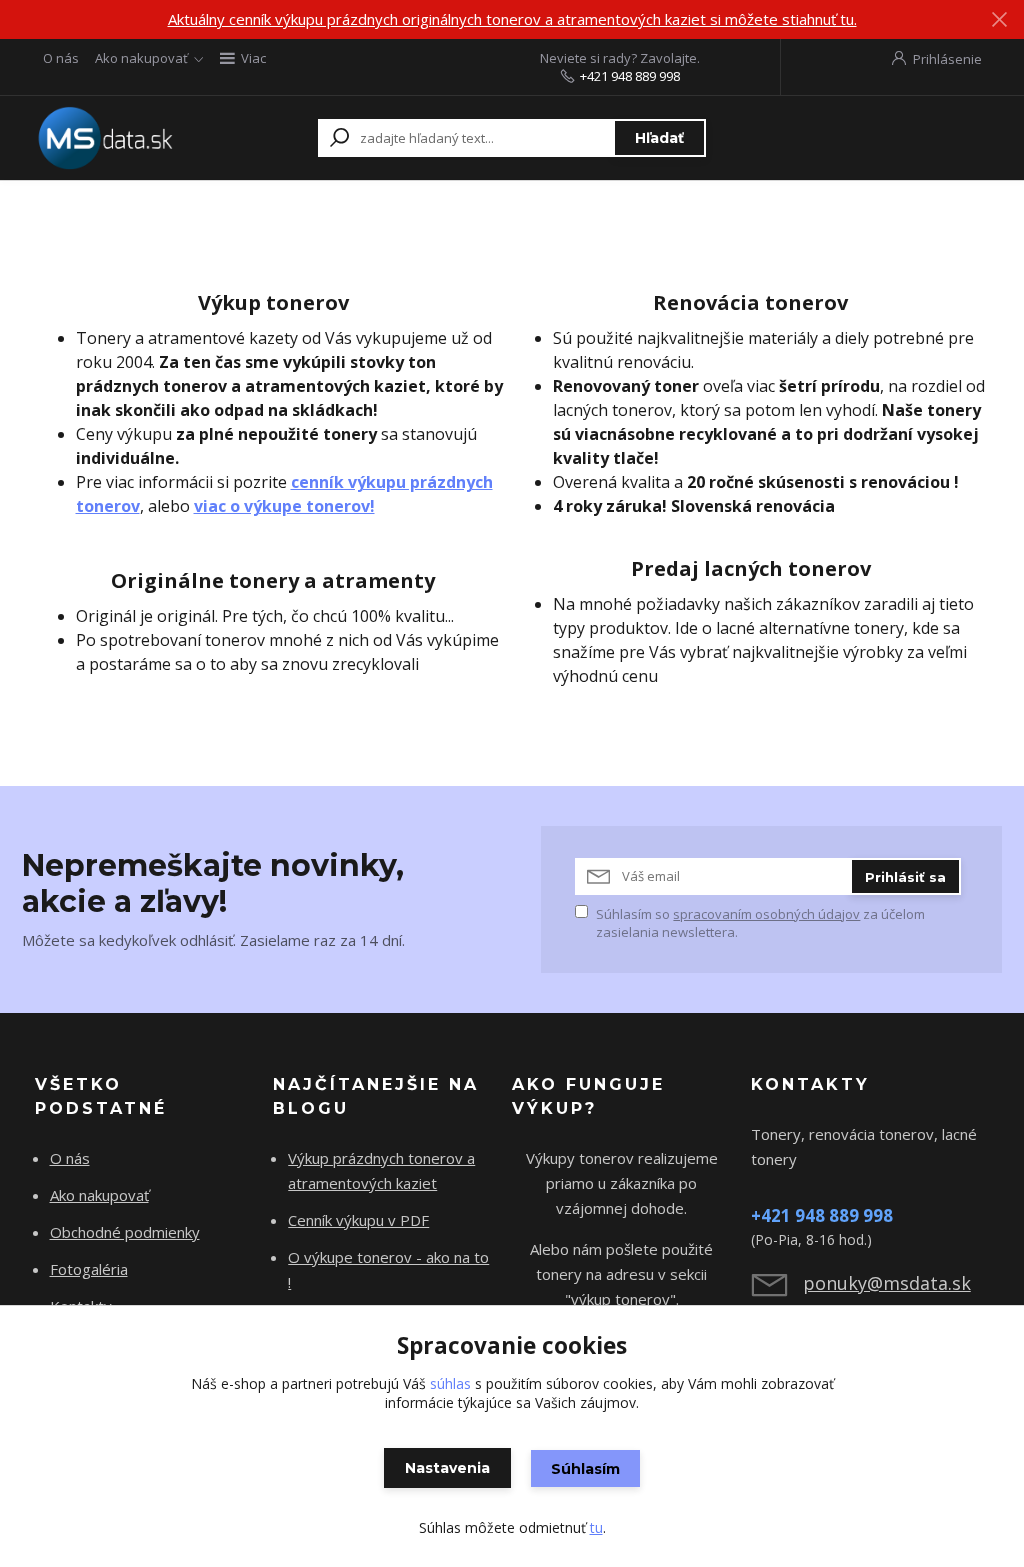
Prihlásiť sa (905, 877)
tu (596, 1527)
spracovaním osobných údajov (766, 914)
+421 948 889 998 (630, 76)
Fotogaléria (89, 1269)
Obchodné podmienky (125, 1232)
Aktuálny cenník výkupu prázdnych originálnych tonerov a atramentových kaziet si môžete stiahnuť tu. (512, 19)
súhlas (450, 1383)
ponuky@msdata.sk (887, 1283)
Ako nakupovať (141, 58)
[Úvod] (109, 138)
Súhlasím (585, 1469)
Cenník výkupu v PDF (358, 1220)
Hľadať (659, 138)
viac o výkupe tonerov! (284, 506)
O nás (61, 58)
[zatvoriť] (999, 20)
